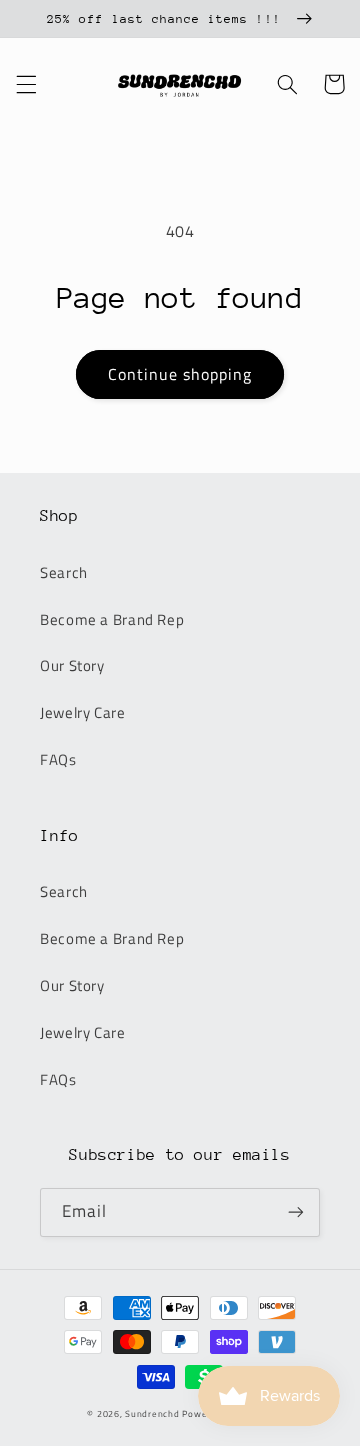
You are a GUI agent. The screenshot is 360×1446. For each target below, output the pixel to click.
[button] (26, 84)
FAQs (58, 759)
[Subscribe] (296, 1212)
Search (64, 572)
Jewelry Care (83, 712)
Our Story (72, 665)
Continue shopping (180, 374)
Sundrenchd (152, 1413)
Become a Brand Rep (112, 619)
